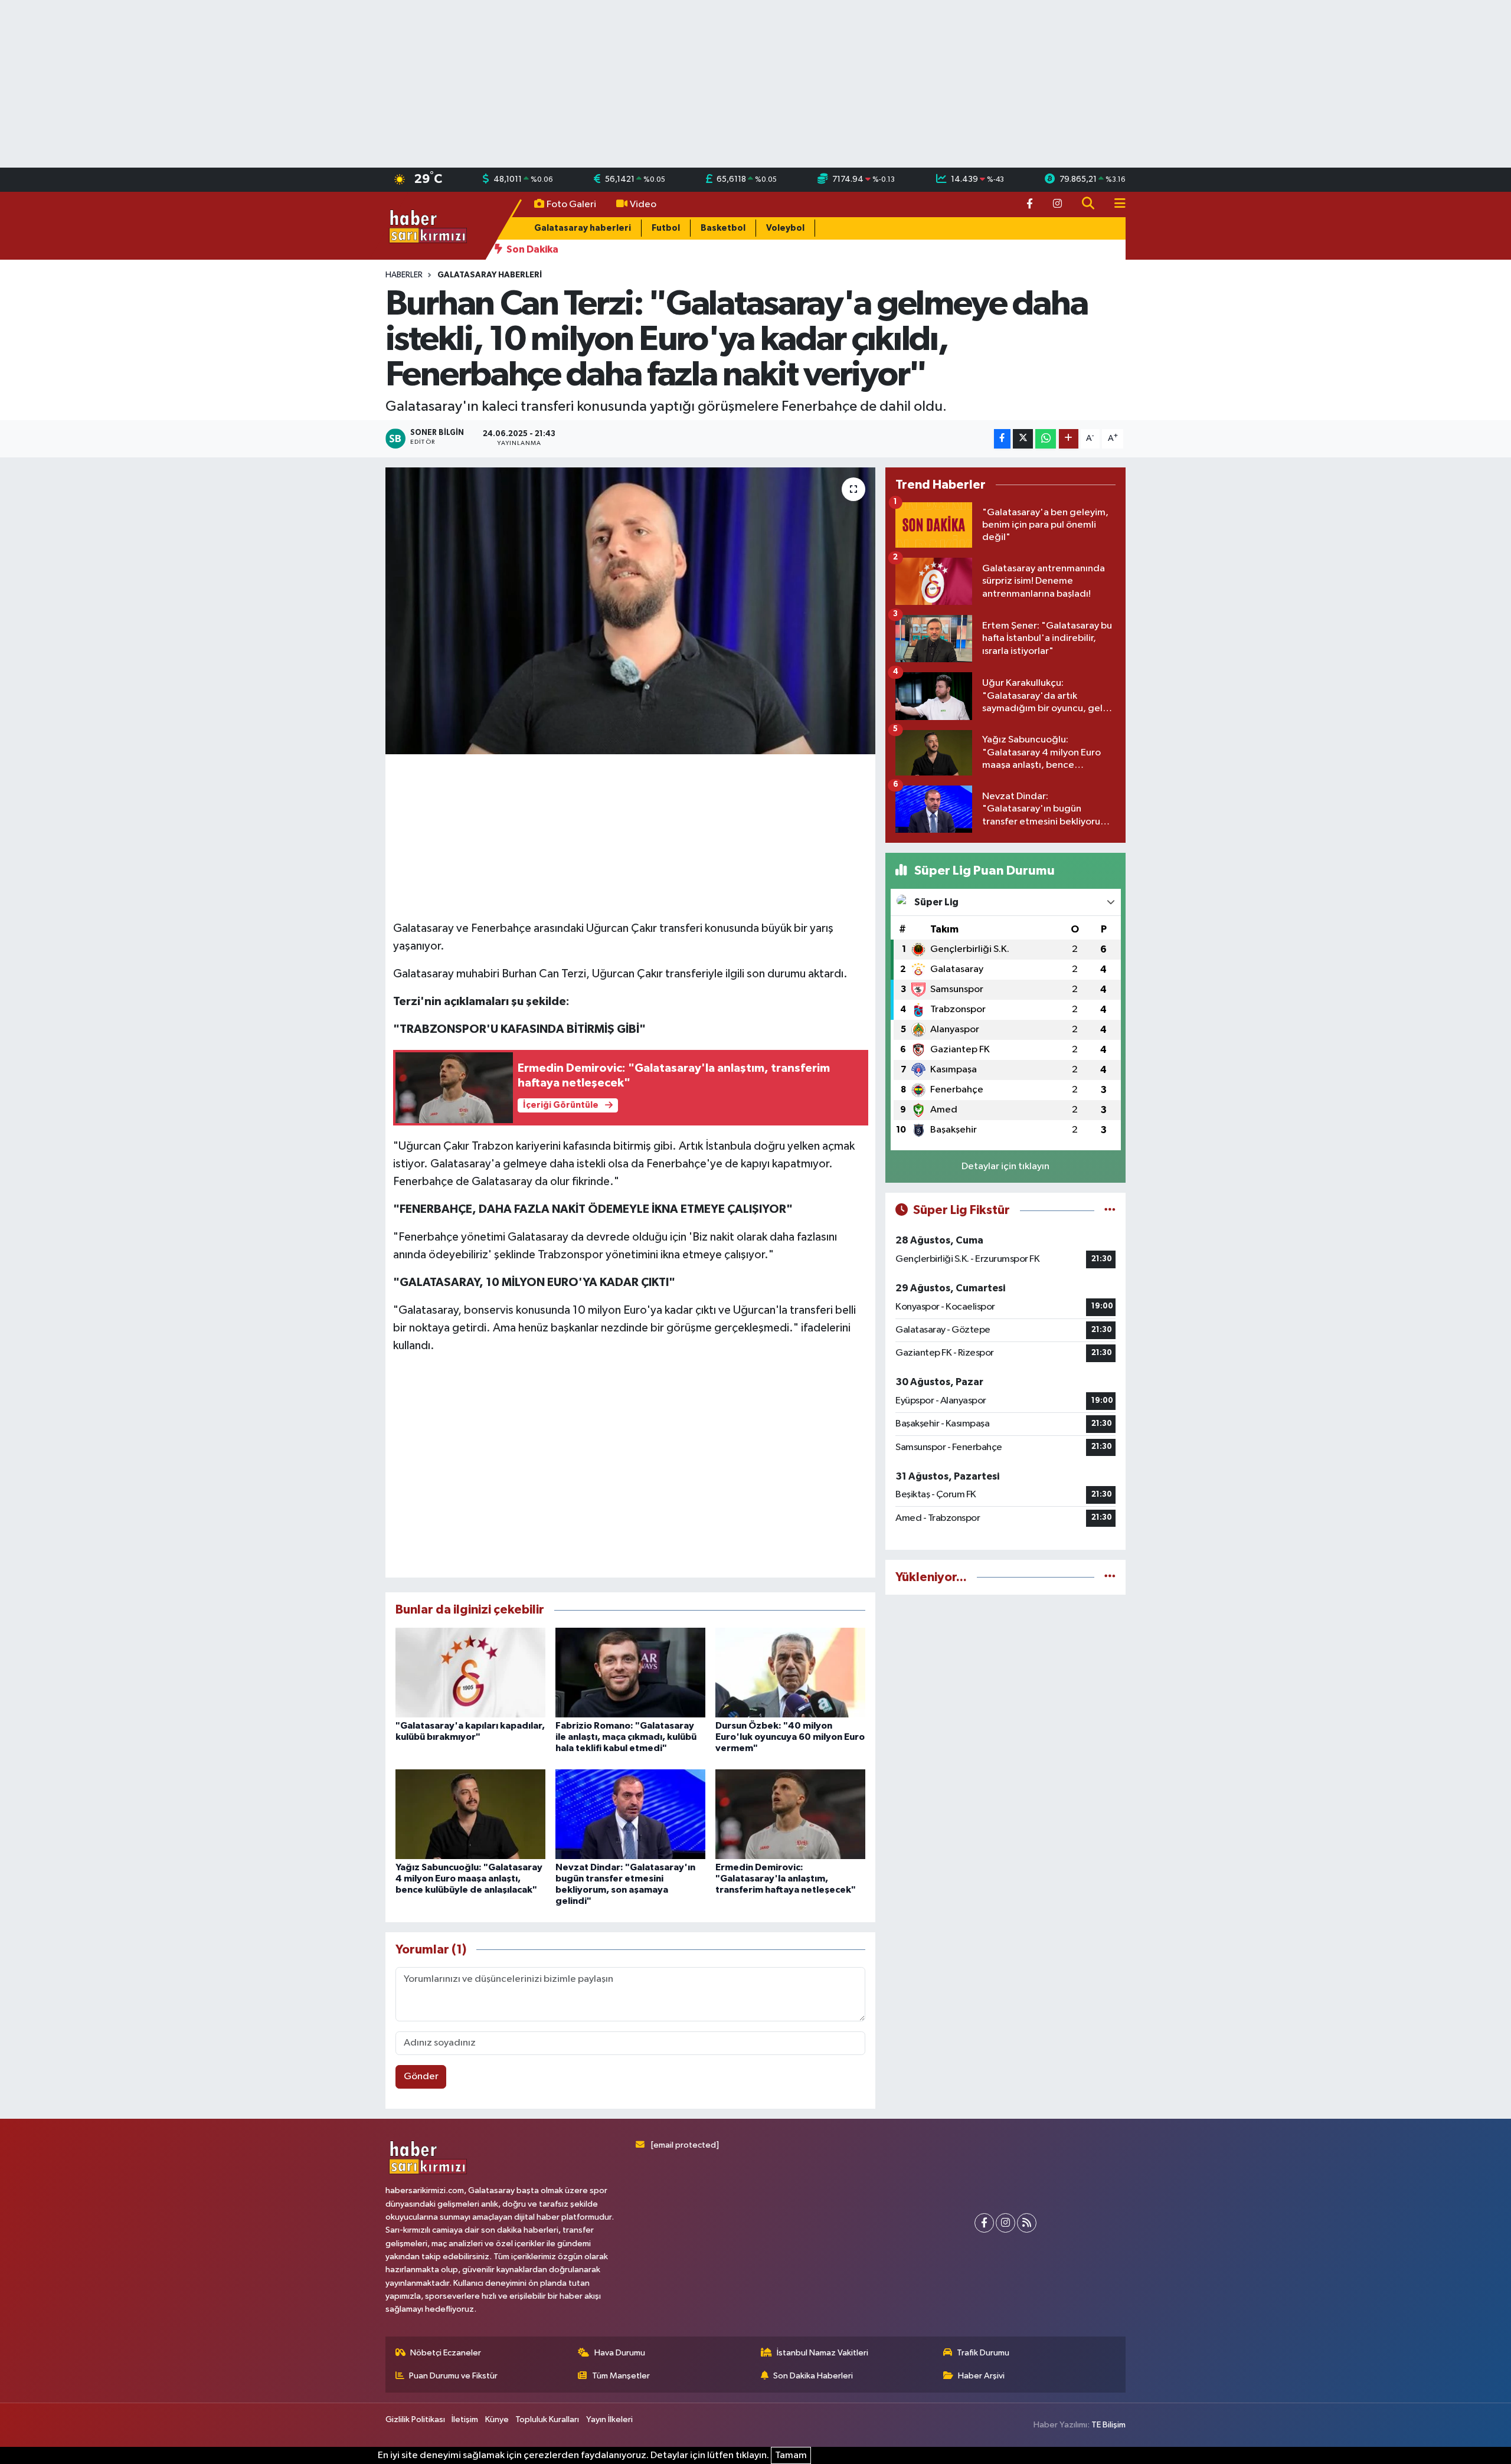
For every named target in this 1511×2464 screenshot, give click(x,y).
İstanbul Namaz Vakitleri (822, 2353)
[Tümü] (1110, 1577)
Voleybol (785, 228)
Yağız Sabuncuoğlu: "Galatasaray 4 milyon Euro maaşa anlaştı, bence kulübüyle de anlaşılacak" (469, 1879)
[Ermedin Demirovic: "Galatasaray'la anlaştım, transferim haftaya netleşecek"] (790, 1814)
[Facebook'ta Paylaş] (1002, 439)
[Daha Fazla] (1069, 439)
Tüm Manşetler (621, 2376)
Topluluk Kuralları (547, 2419)
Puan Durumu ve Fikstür (453, 2376)
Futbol (666, 228)
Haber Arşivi (981, 2376)
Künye (497, 2419)
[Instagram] (1005, 2223)
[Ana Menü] (1115, 204)
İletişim (465, 2419)
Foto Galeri (571, 204)
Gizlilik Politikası (415, 2419)
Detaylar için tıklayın (1005, 1166)
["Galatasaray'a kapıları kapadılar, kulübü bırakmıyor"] (470, 1672)
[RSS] (1027, 2223)
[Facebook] (984, 2223)
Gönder (421, 2077)
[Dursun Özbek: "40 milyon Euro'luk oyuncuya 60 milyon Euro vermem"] (790, 1672)
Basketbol (723, 228)
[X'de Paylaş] (1023, 439)
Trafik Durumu (983, 2353)
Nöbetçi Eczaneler (446, 2353)
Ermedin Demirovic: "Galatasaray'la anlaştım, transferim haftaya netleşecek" (786, 1879)
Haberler (404, 275)
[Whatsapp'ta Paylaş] (1046, 439)
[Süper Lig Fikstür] (1110, 1210)
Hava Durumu (620, 2353)
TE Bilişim (1108, 2425)
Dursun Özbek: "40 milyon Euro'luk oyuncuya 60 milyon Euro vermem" (790, 1737)
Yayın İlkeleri (609, 2419)
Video (643, 204)
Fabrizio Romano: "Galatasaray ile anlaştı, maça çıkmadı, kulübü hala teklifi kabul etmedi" (626, 1737)
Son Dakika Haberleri (813, 2376)
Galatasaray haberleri (583, 228)
